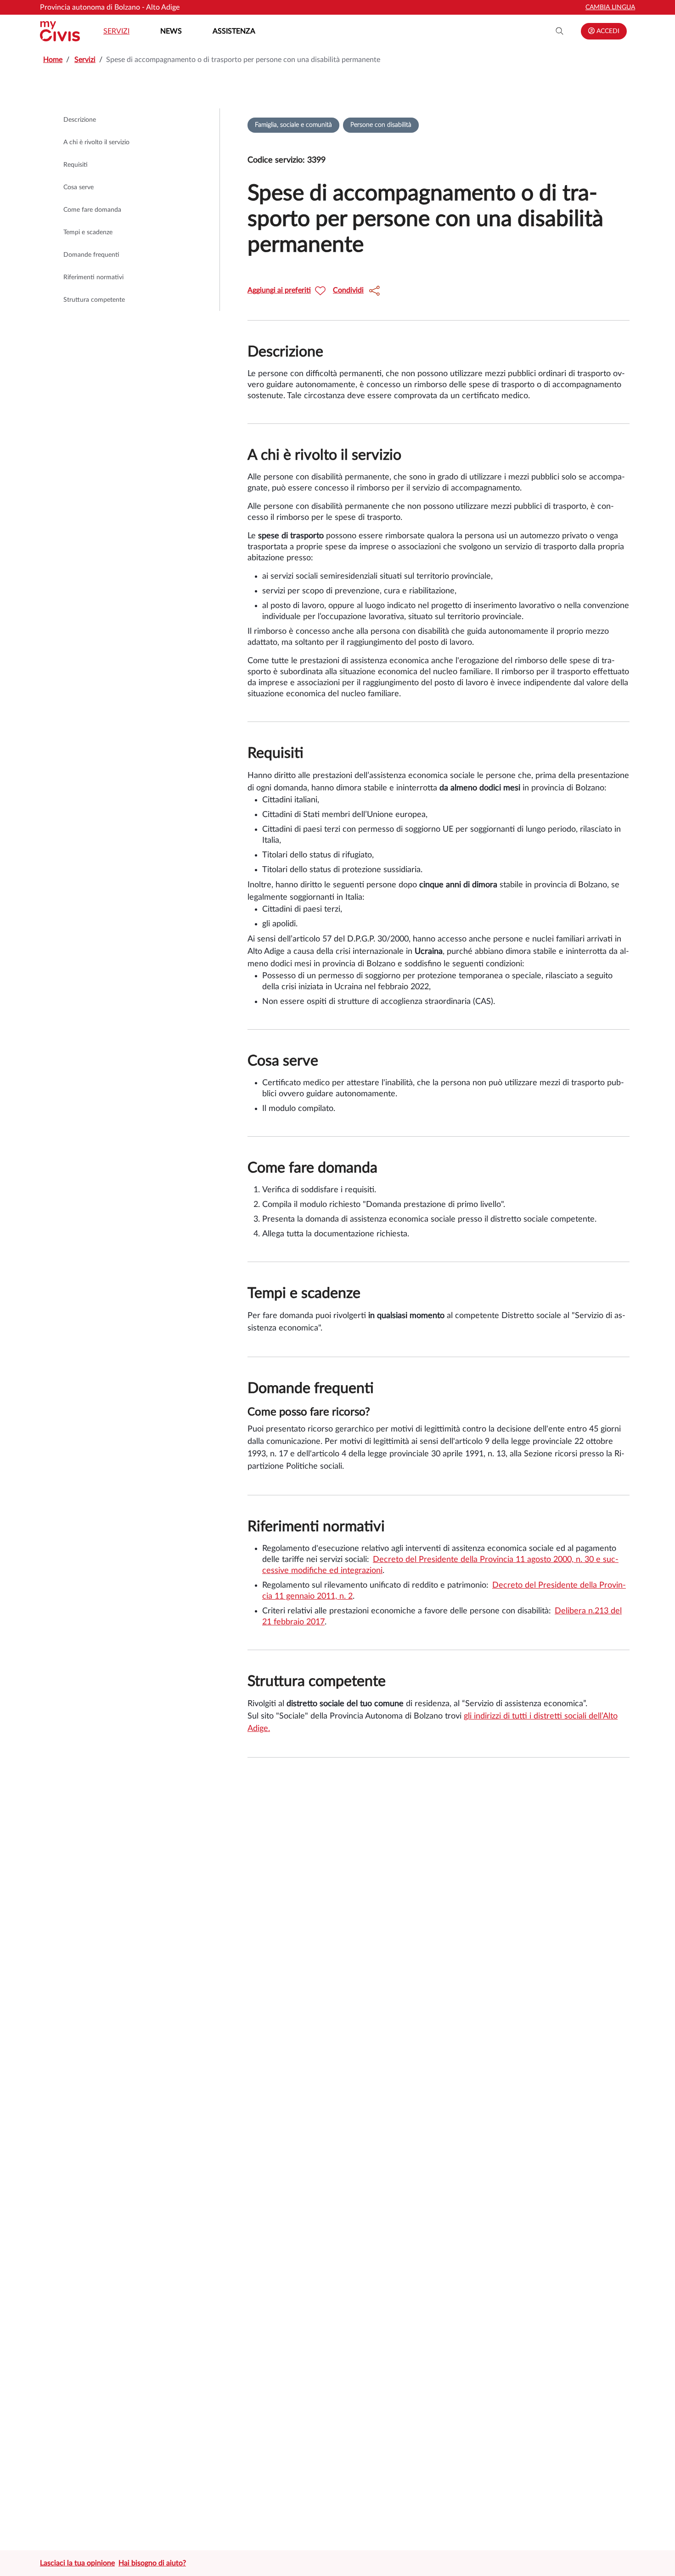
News (171, 31)
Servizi (116, 31)
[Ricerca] (560, 31)
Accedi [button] (607, 31)
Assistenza (234, 31)
